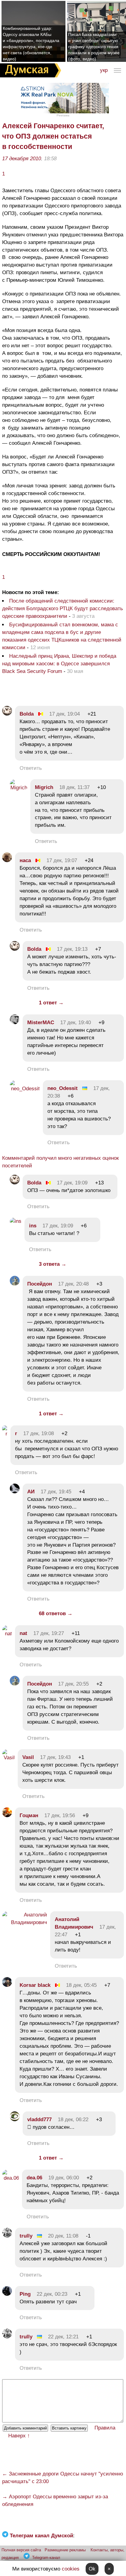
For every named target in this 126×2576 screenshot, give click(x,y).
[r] (5, 1434)
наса (25, 860)
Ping (25, 2294)
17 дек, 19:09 (72, 1183)
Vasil (28, 1757)
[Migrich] (19, 788)
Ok (92, 2569)
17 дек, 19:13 (72, 949)
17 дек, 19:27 (49, 1633)
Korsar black (35, 1985)
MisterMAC (41, 1023)
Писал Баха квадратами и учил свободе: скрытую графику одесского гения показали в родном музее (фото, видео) (94, 47)
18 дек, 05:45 (81, 1985)
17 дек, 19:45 (56, 1492)
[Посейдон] (15, 1284)
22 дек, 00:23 (52, 2294)
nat (23, 1633)
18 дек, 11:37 (74, 787)
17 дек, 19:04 (65, 714)
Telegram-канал (46, 2558)
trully (26, 2236)
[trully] (7, 2236)
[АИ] (15, 1492)
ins (33, 1226)
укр (104, 70)
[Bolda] (7, 714)
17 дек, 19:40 (76, 1023)
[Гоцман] (7, 1815)
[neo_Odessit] (25, 1089)
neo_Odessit (63, 1088)
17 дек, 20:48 (73, 1284)
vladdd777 (39, 2120)
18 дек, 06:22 (73, 2120)
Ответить (31, 768)
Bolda (27, 714)
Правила (105, 2428)
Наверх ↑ (19, 2436)
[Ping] (7, 2294)
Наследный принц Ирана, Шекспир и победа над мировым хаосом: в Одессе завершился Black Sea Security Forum (59, 664)
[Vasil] (8, 1758)
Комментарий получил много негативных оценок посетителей (60, 1162)
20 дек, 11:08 (63, 2236)
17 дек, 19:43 (55, 1757)
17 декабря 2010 (22, 159)
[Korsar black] (7, 1985)
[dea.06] (11, 2178)
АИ (31, 1492)
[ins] (16, 1221)
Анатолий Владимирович (74, 1923)
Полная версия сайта (21, 2550)
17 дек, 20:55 (73, 1684)
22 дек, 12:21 (63, 2337)
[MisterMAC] (15, 1023)
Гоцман (29, 1815)
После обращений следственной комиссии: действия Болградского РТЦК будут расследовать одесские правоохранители (63, 609)
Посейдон (40, 1284)
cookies (71, 2569)
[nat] (7, 1634)
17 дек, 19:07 (62, 860)
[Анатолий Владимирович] (25, 1922)
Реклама (63, 115)
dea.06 (34, 2178)
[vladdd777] (15, 2120)
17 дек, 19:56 (60, 1815)
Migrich (44, 787)
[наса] (7, 860)
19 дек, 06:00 (64, 2178)
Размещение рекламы (65, 2550)
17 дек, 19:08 (39, 1433)
